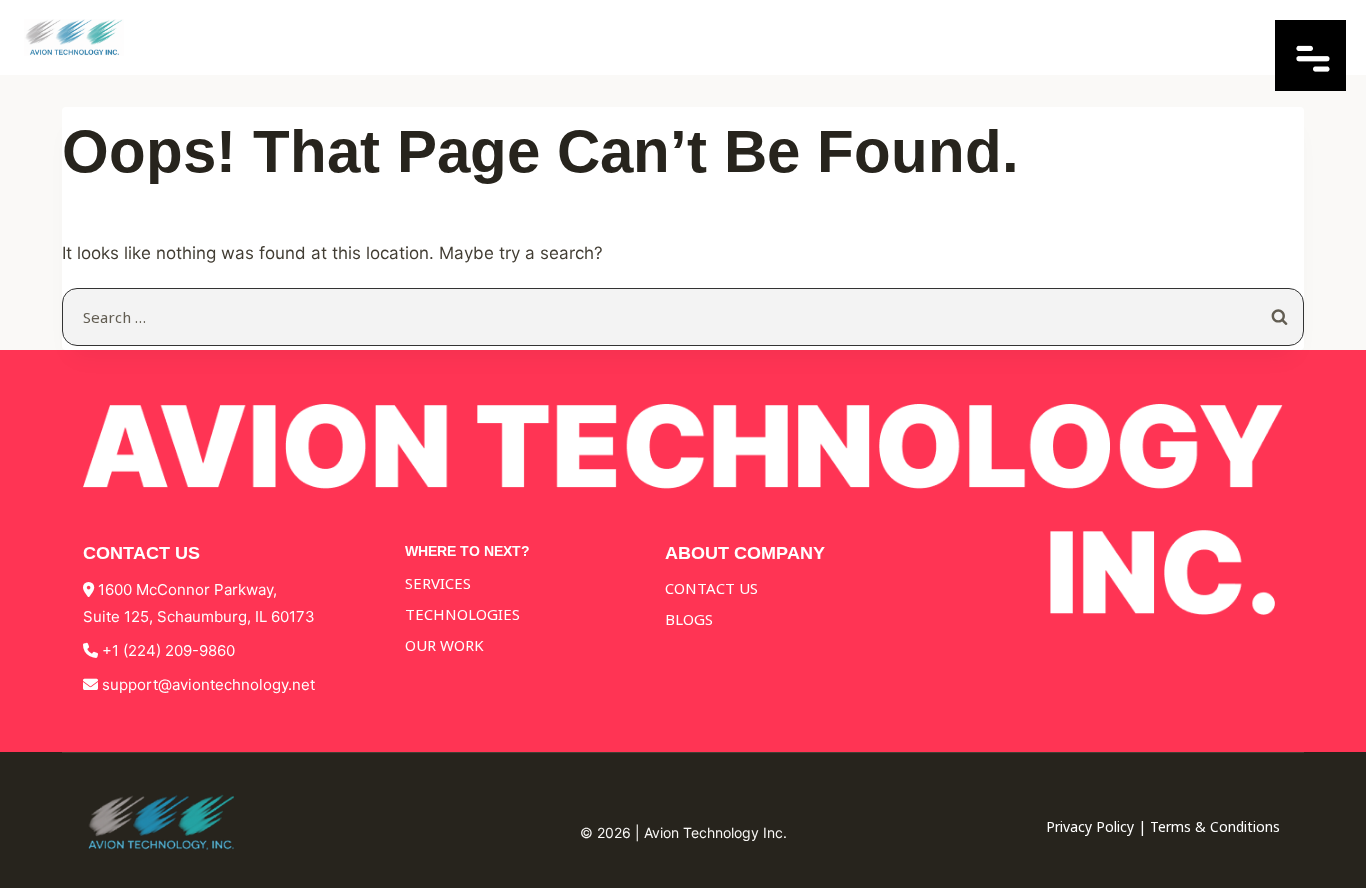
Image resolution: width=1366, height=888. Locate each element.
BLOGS (689, 619)
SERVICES (438, 583)
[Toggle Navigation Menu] (1310, 84)
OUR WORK (444, 645)
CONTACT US (711, 588)
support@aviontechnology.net (208, 684)
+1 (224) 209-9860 (168, 650)
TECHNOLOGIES (462, 614)
